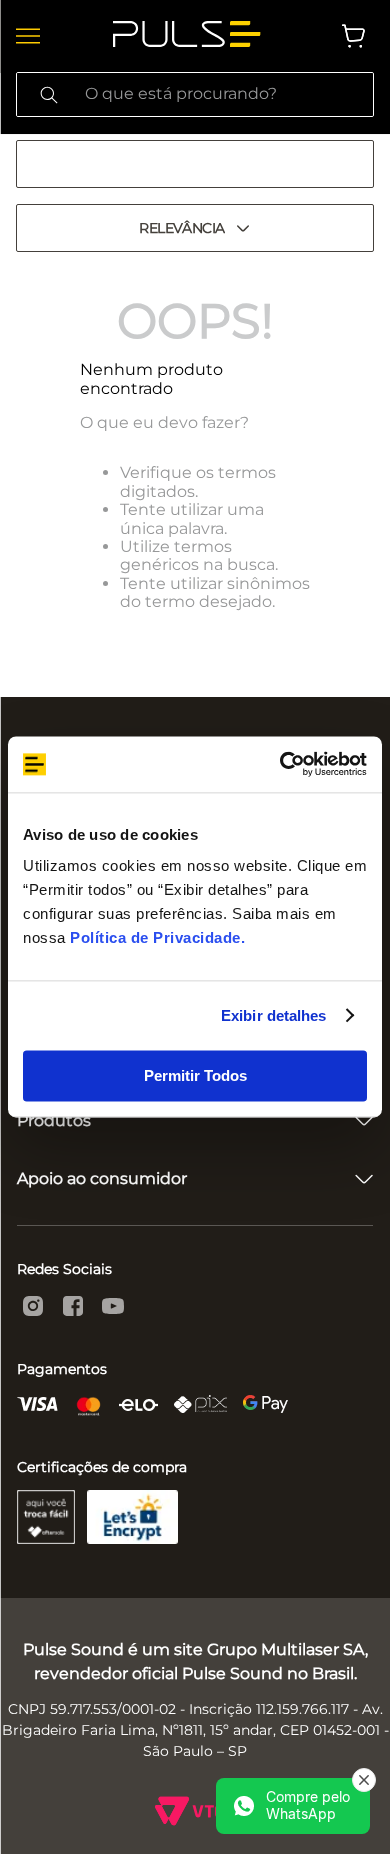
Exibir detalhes (274, 1015)
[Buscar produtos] (49, 94)
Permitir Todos (195, 1075)
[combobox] (195, 94)
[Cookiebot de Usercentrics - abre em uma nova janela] (280, 764)
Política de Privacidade (155, 937)
